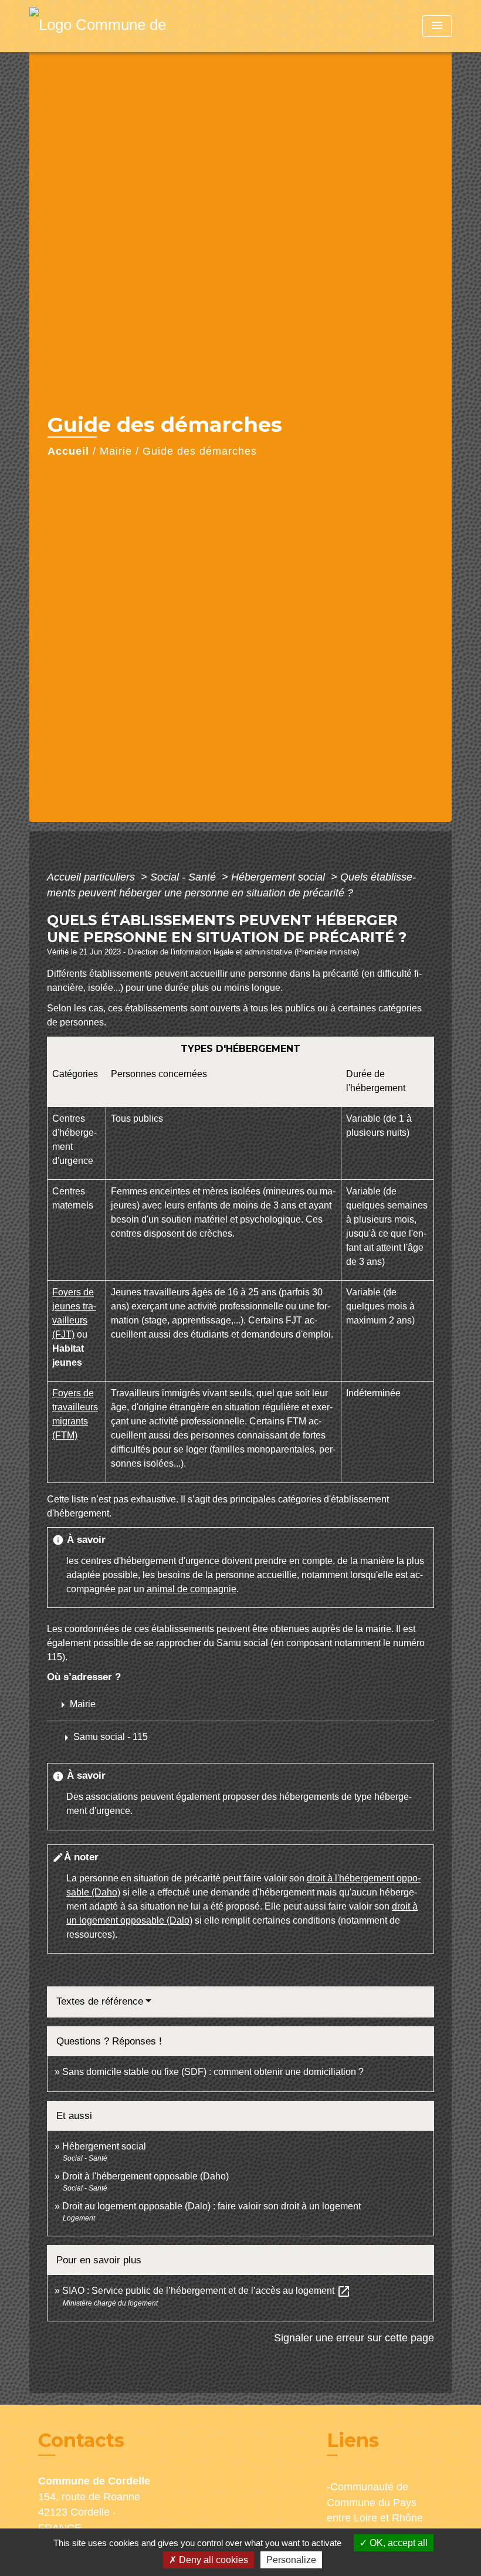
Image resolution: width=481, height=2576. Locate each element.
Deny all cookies (212, 2560)
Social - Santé (184, 877)
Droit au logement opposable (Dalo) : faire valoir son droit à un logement (211, 2206)
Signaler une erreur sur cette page (354, 2338)
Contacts (81, 2440)
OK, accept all (397, 2543)
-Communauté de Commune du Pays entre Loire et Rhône (375, 2502)
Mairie (116, 451)
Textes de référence (100, 2001)
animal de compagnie (192, 1589)
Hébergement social (280, 877)
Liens (353, 2440)
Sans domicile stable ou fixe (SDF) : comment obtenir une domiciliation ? (213, 2072)
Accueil (68, 451)
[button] (105, 1738)
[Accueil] (103, 26)
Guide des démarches (200, 451)
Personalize (291, 2560)
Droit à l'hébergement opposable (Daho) (145, 2176)
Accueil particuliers (92, 877)
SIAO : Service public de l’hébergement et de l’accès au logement (206, 2291)
